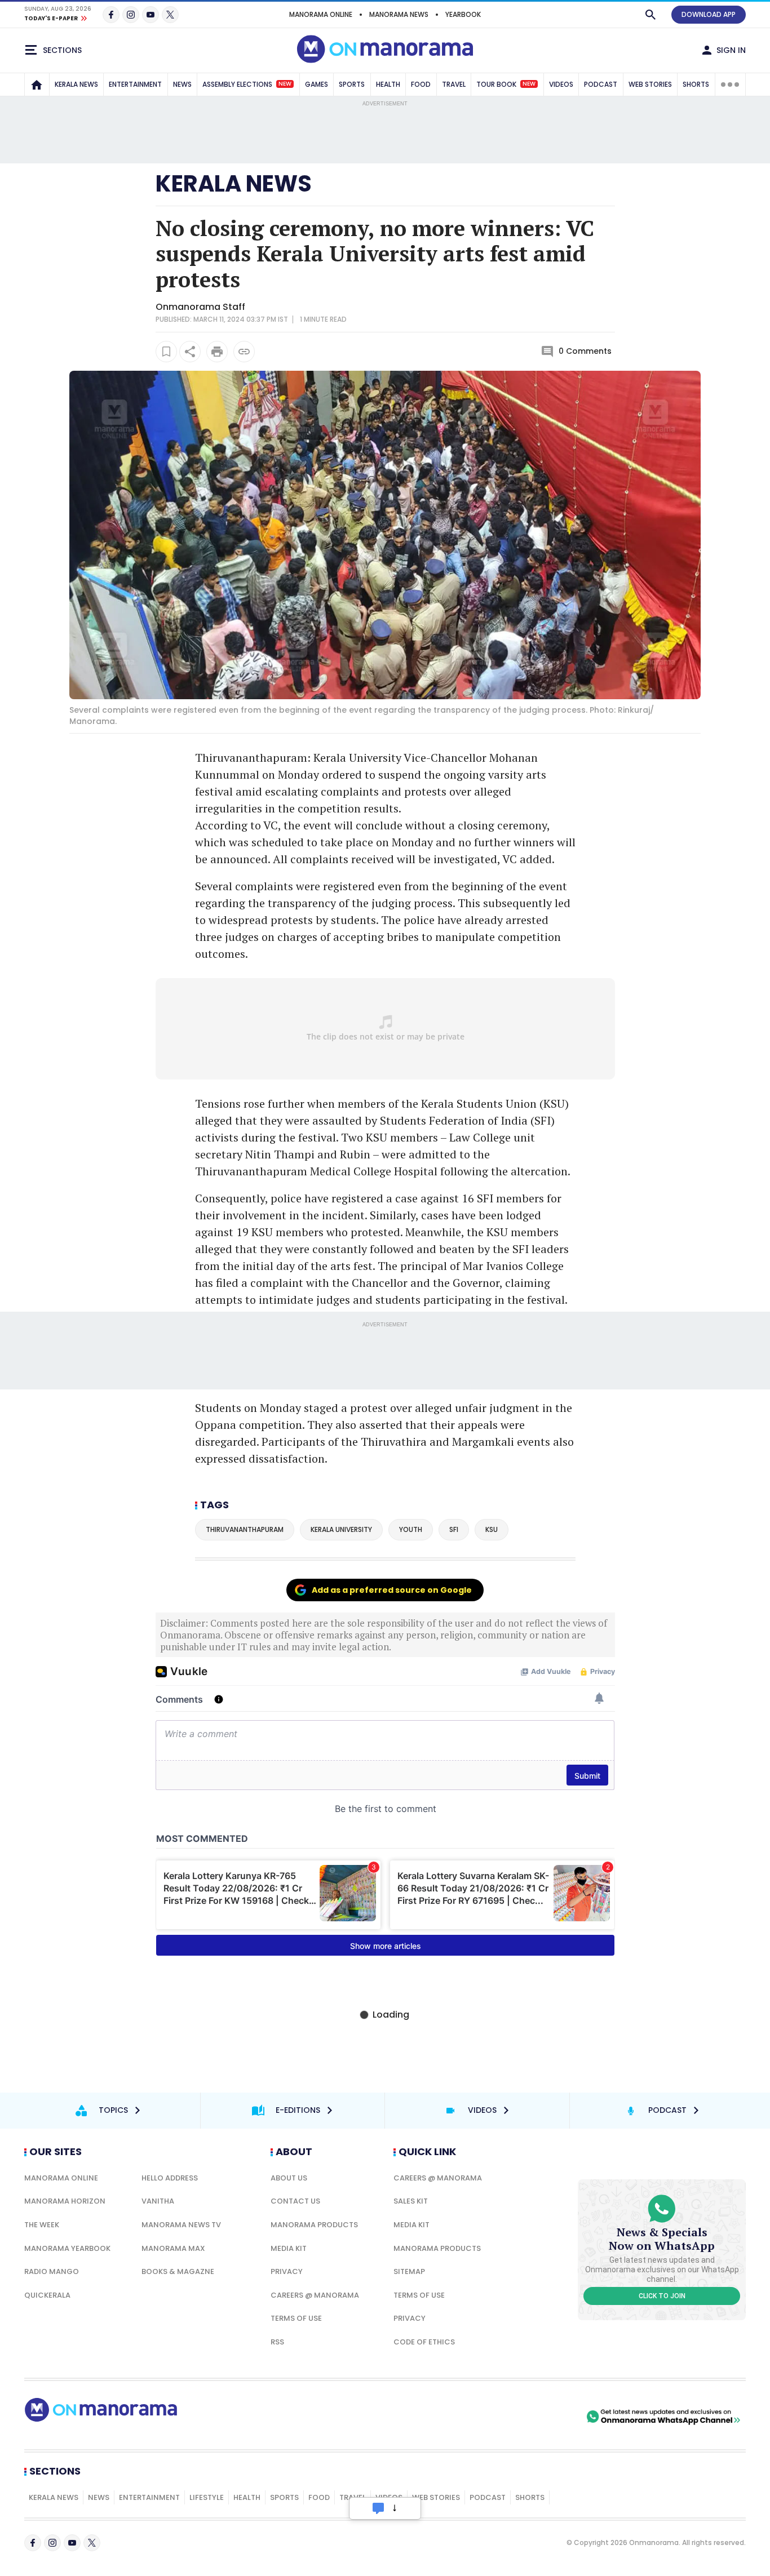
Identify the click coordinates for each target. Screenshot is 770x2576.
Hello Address (170, 2178)
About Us (289, 2178)
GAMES (317, 84)
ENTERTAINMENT (135, 84)
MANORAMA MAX (173, 2248)
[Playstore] (466, 2417)
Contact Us (295, 2201)
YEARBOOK (463, 14)
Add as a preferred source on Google (392, 1590)
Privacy (287, 2271)
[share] (190, 352)
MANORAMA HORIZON (65, 2201)
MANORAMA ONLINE (321, 14)
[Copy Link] (244, 352)
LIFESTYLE (207, 2497)
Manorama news (399, 14)
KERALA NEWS (76, 84)
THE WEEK (42, 2225)
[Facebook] (111, 15)
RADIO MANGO (52, 2271)
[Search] (650, 15)
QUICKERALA (47, 2295)
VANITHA (158, 2201)
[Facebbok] (33, 2543)
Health (247, 2497)
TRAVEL (454, 84)
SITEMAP (409, 2271)
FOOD (421, 84)
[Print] (217, 352)
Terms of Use (296, 2318)
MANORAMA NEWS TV (181, 2225)
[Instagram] (131, 15)
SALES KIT (411, 2201)
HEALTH (388, 84)
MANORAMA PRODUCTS (314, 2225)
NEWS (182, 84)
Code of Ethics (424, 2342)
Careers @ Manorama (315, 2295)
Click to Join (662, 2296)
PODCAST (601, 84)
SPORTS (352, 84)
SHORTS (696, 84)
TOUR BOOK (506, 84)
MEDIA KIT (289, 2248)
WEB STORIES (650, 84)
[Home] (37, 85)
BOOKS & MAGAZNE (178, 2271)
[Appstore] (545, 2417)
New (285, 84)
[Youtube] (151, 15)
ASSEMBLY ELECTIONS (247, 84)
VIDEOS (561, 84)
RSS (277, 2342)
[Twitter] (170, 15)
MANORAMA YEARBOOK (67, 2248)
